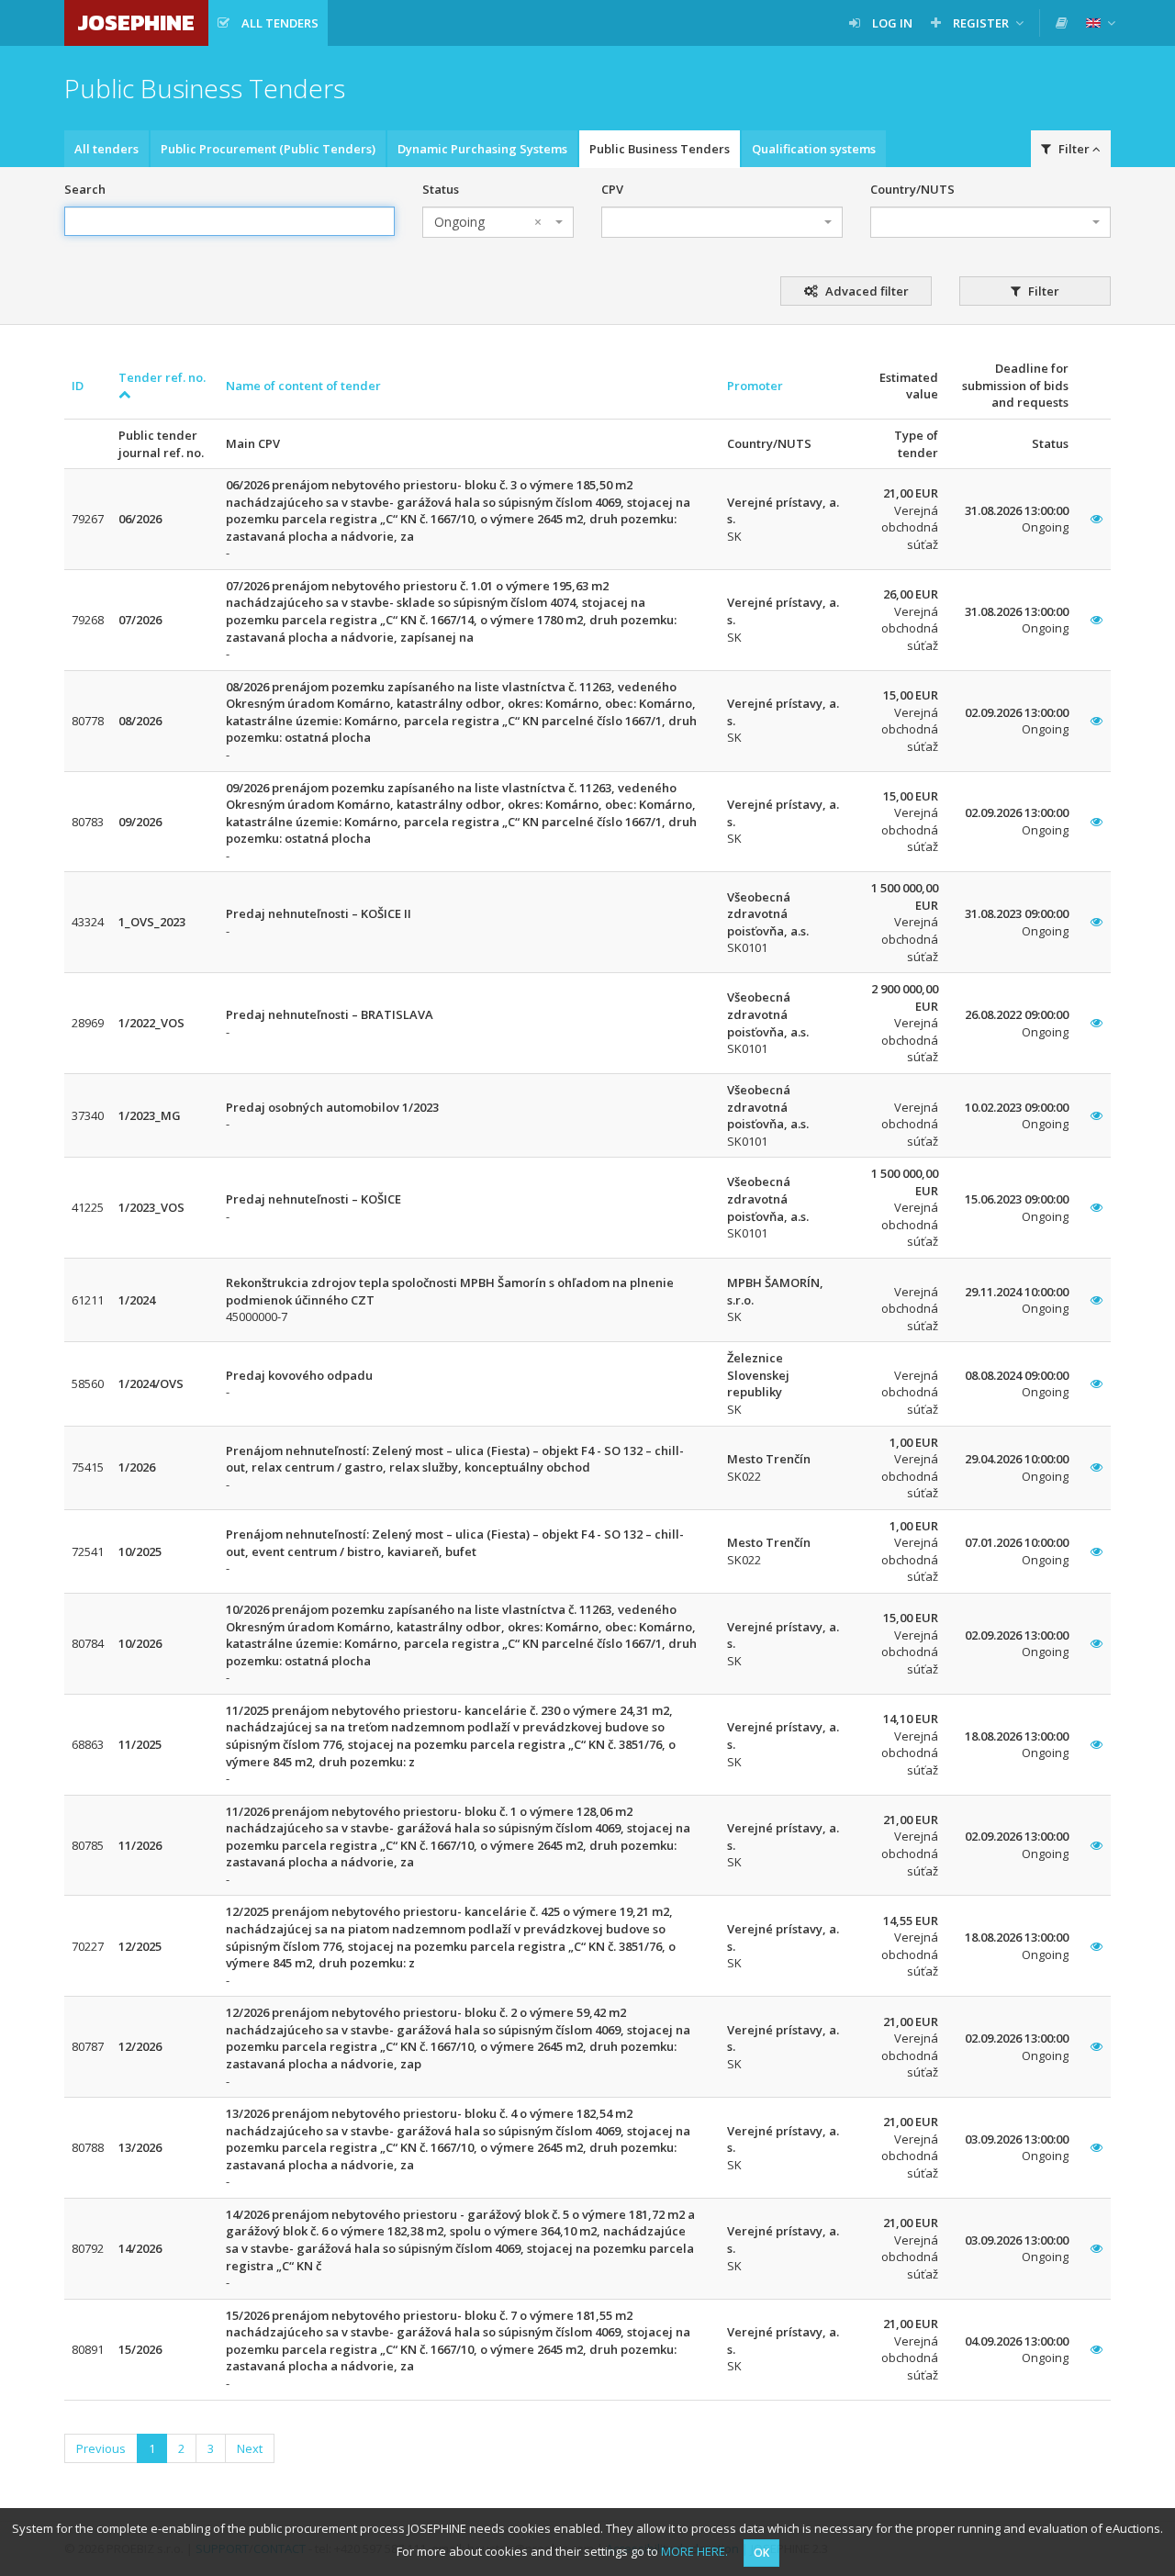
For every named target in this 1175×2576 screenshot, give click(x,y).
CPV (612, 189)
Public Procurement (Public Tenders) (268, 149)
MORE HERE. (694, 2551)
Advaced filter (866, 291)
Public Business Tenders (660, 149)
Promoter (755, 386)
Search (85, 189)
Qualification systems (814, 149)
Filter (1042, 291)
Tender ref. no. (162, 377)
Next (250, 2448)
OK (761, 2553)
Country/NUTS (912, 189)
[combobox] (498, 222)
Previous (101, 2448)
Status (441, 189)
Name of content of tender (303, 386)
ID (78, 386)
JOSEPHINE (136, 22)
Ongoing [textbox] (488, 222)
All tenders (106, 149)
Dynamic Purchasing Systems (482, 149)
